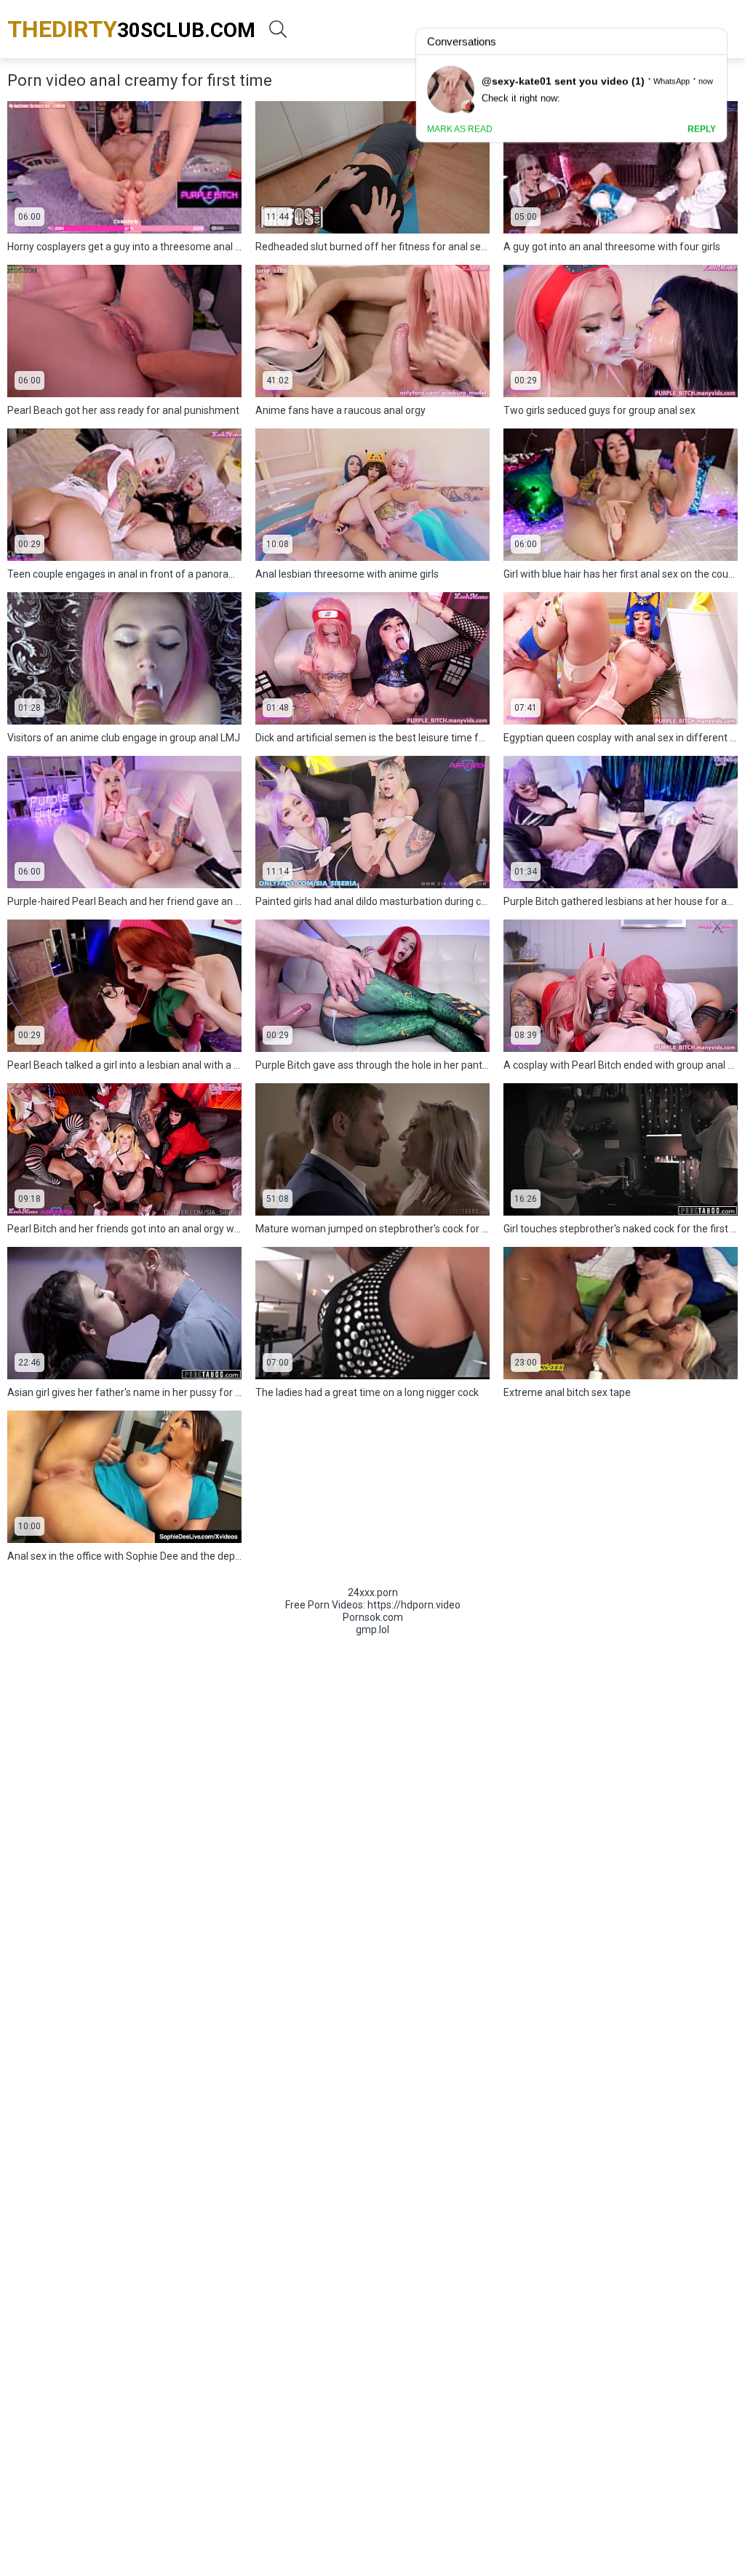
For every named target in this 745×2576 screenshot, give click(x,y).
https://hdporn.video (414, 1605)
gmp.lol (372, 1630)
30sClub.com (131, 29)
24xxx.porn (373, 1592)
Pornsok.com (373, 1617)
